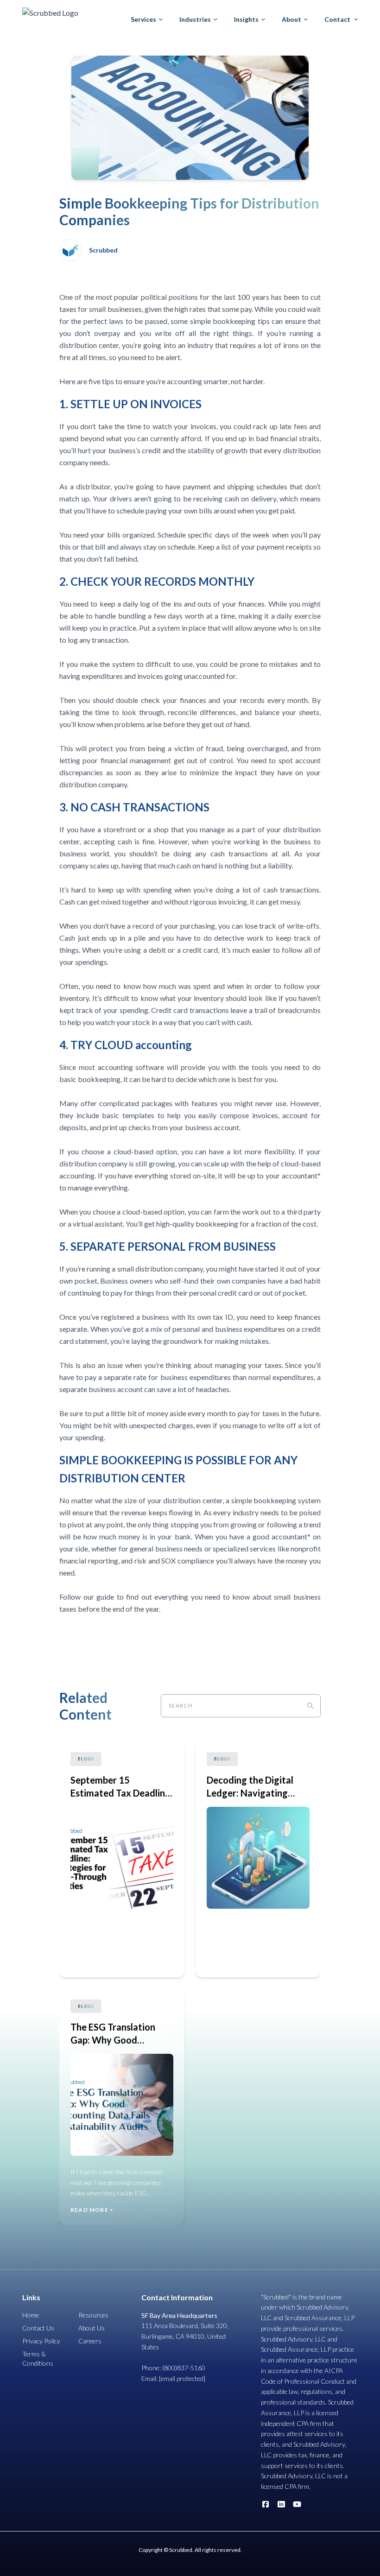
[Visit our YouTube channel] (297, 2504)
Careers (90, 2341)
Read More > (92, 1962)
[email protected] (182, 2378)
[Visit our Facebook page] (266, 2504)
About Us (92, 2328)
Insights (246, 19)
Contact (337, 19)
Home (31, 2315)
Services (143, 19)
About (291, 19)
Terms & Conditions (38, 2358)
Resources (93, 2315)
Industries (195, 19)
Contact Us (38, 2328)
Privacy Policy (41, 2341)
